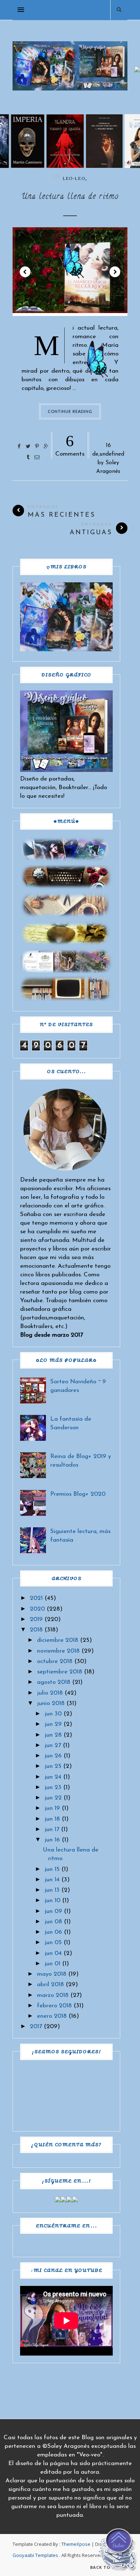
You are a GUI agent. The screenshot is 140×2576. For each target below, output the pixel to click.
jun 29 (53, 1724)
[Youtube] (75, 2201)
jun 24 (53, 1777)
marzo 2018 (53, 1995)
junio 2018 (51, 1703)
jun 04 (53, 1953)
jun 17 (52, 1829)
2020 (37, 1609)
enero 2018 (52, 2016)
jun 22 (53, 1798)
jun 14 (52, 1880)
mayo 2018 (52, 1974)
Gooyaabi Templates (35, 2555)
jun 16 (52, 1840)
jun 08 (53, 1922)
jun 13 (52, 1890)
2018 (36, 1630)
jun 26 (53, 1756)
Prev (25, 272)
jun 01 (52, 1964)
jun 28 (53, 1735)
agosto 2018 (54, 1682)
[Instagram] (69, 2201)
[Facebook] (58, 2201)
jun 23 (53, 1787)
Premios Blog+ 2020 (78, 1494)
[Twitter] (64, 2201)
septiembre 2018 (60, 1672)
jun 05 (53, 1943)
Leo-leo (74, 179)
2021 (36, 1598)
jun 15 (52, 1869)
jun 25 (53, 1766)
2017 (36, 2027)
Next (115, 272)
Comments (70, 444)
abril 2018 (50, 1985)
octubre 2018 (55, 1661)
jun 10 (52, 1900)
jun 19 (52, 1808)
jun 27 (53, 1745)
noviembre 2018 (58, 1651)
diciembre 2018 (58, 1640)
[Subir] (118, 2551)
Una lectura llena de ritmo (70, 197)
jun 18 (52, 1819)
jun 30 (53, 1714)
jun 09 (53, 1911)
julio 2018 (50, 1693)
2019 (36, 1619)
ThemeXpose (76, 2544)
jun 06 (53, 1932)
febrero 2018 (54, 2006)
